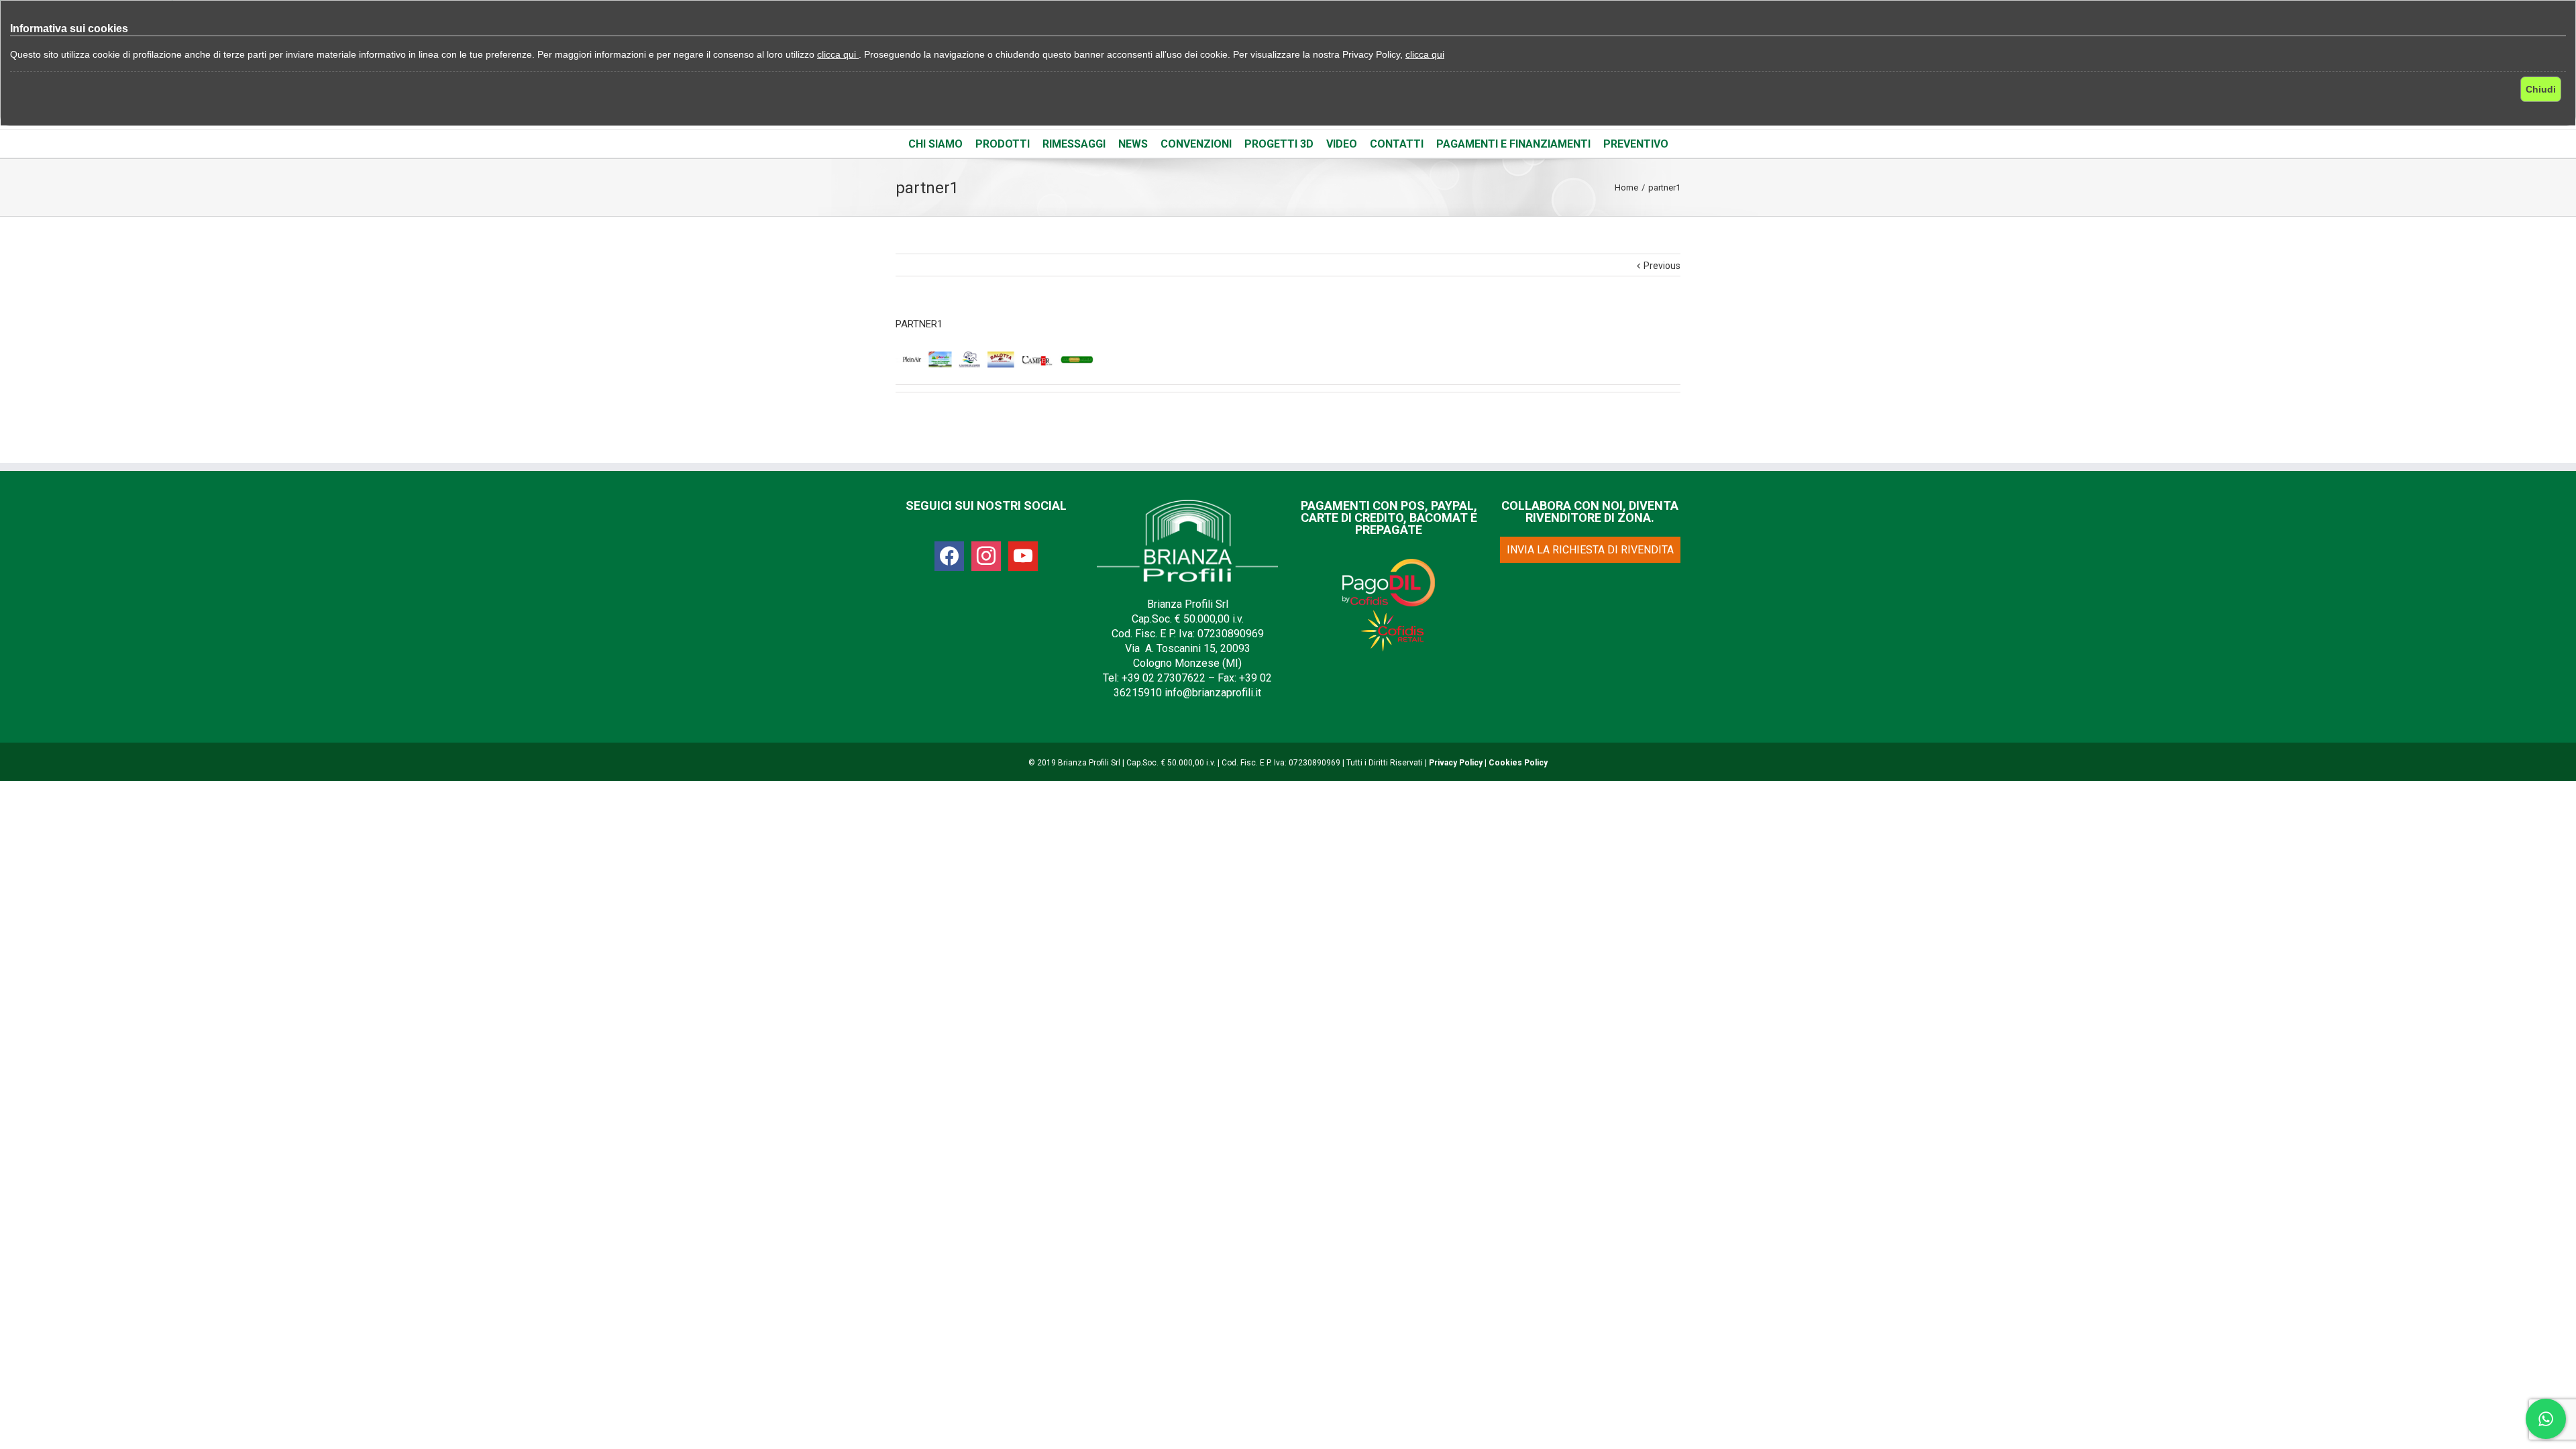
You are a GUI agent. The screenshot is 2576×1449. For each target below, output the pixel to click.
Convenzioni (1196, 144)
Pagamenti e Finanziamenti (1513, 144)
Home (1626, 187)
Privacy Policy (1456, 763)
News (1133, 144)
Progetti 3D (1279, 144)
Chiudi (2541, 89)
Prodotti (1003, 144)
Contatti (1397, 144)
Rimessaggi (1074, 144)
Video (1342, 144)
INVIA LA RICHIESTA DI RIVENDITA (1590, 550)
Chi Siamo (935, 144)
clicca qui (838, 54)
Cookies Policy (1518, 763)
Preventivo (1636, 144)
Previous (1662, 266)
